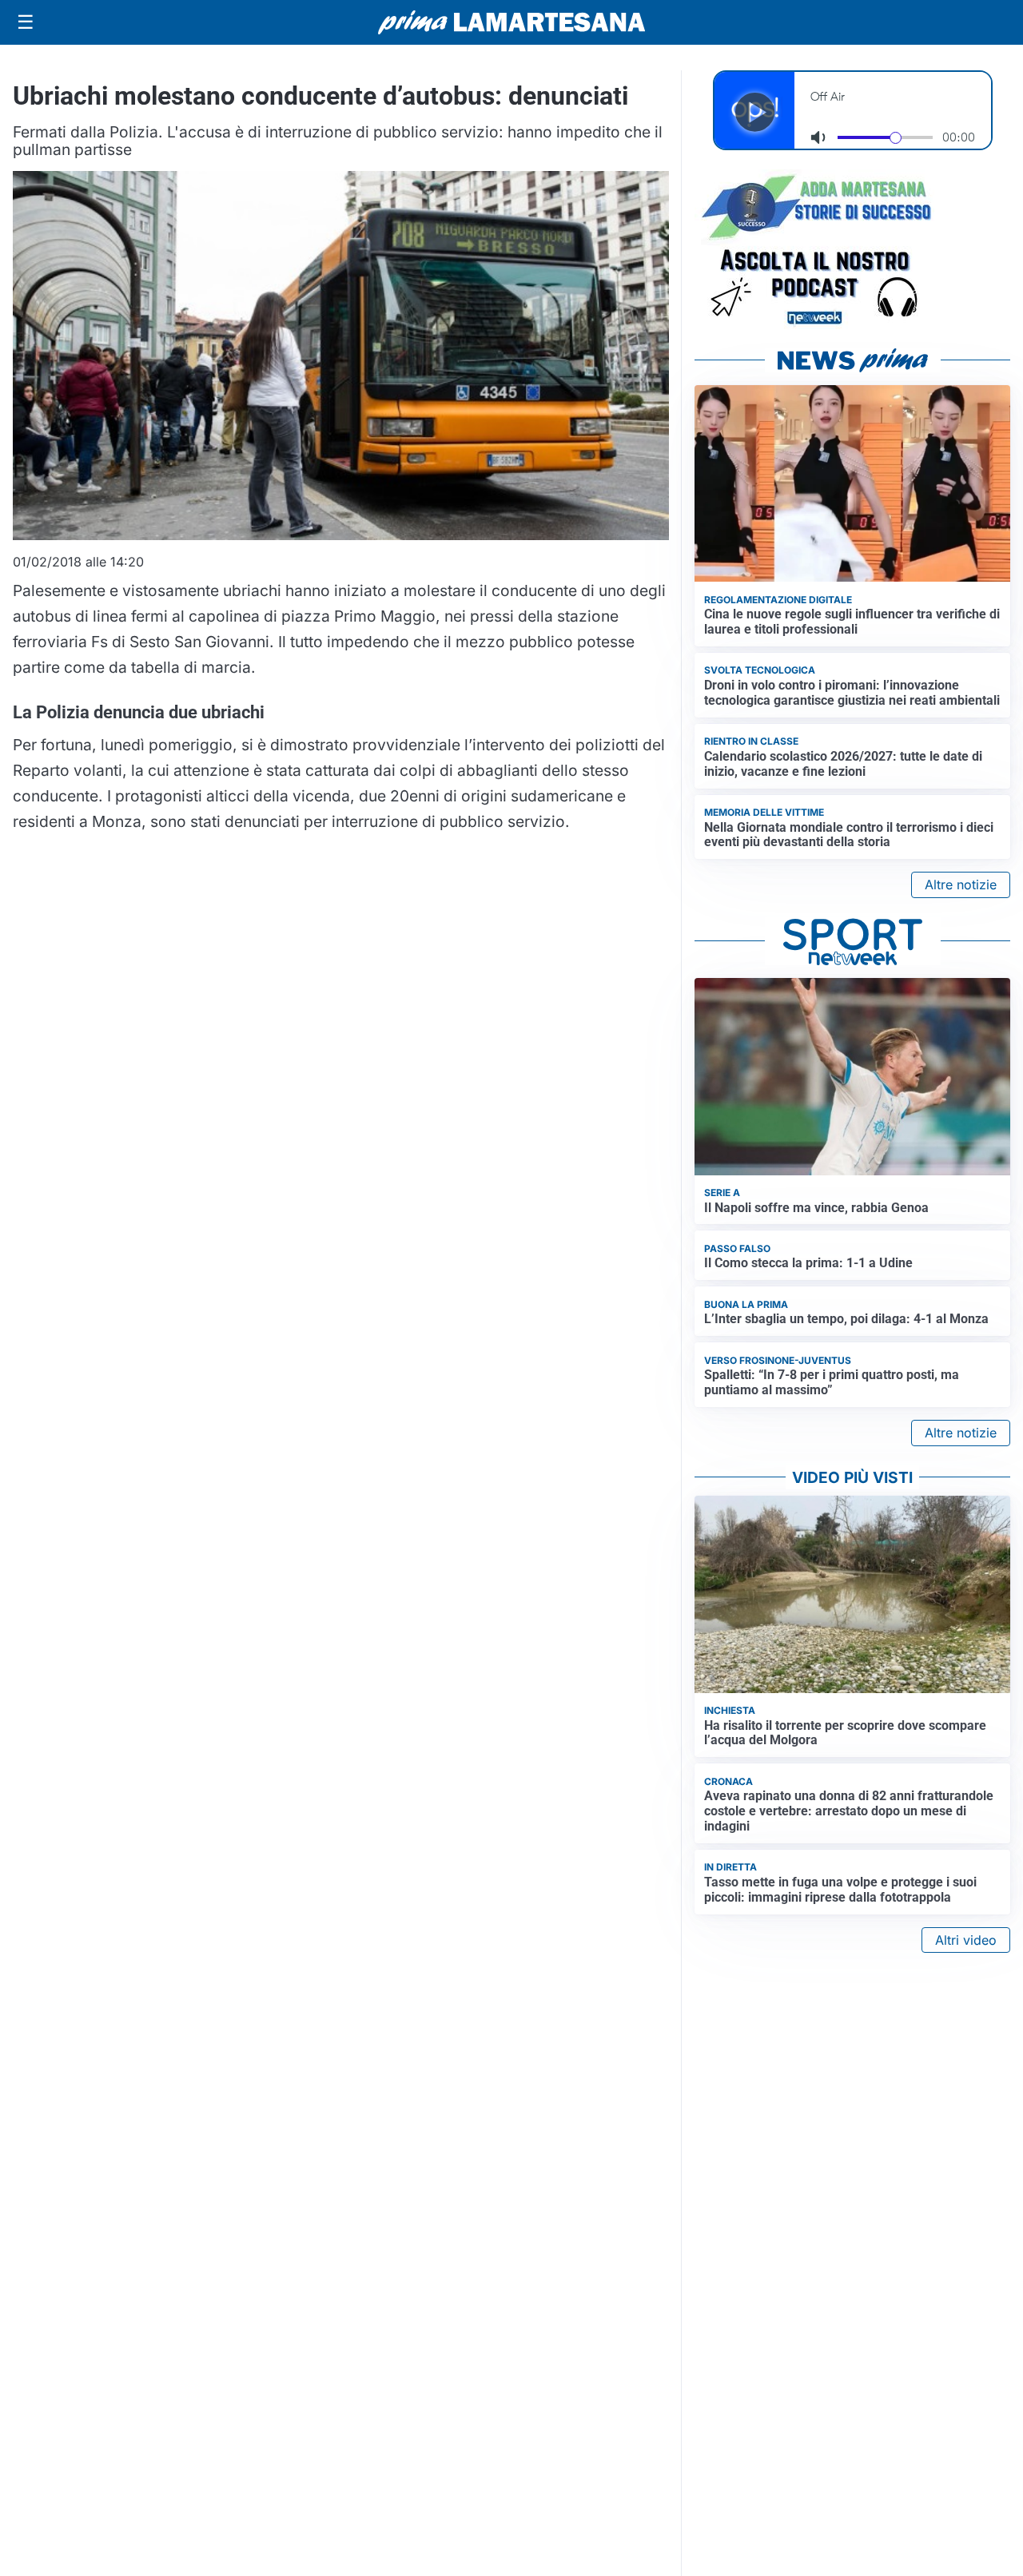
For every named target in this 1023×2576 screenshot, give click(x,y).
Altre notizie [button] (961, 885)
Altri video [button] (966, 1940)
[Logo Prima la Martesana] (511, 22)
